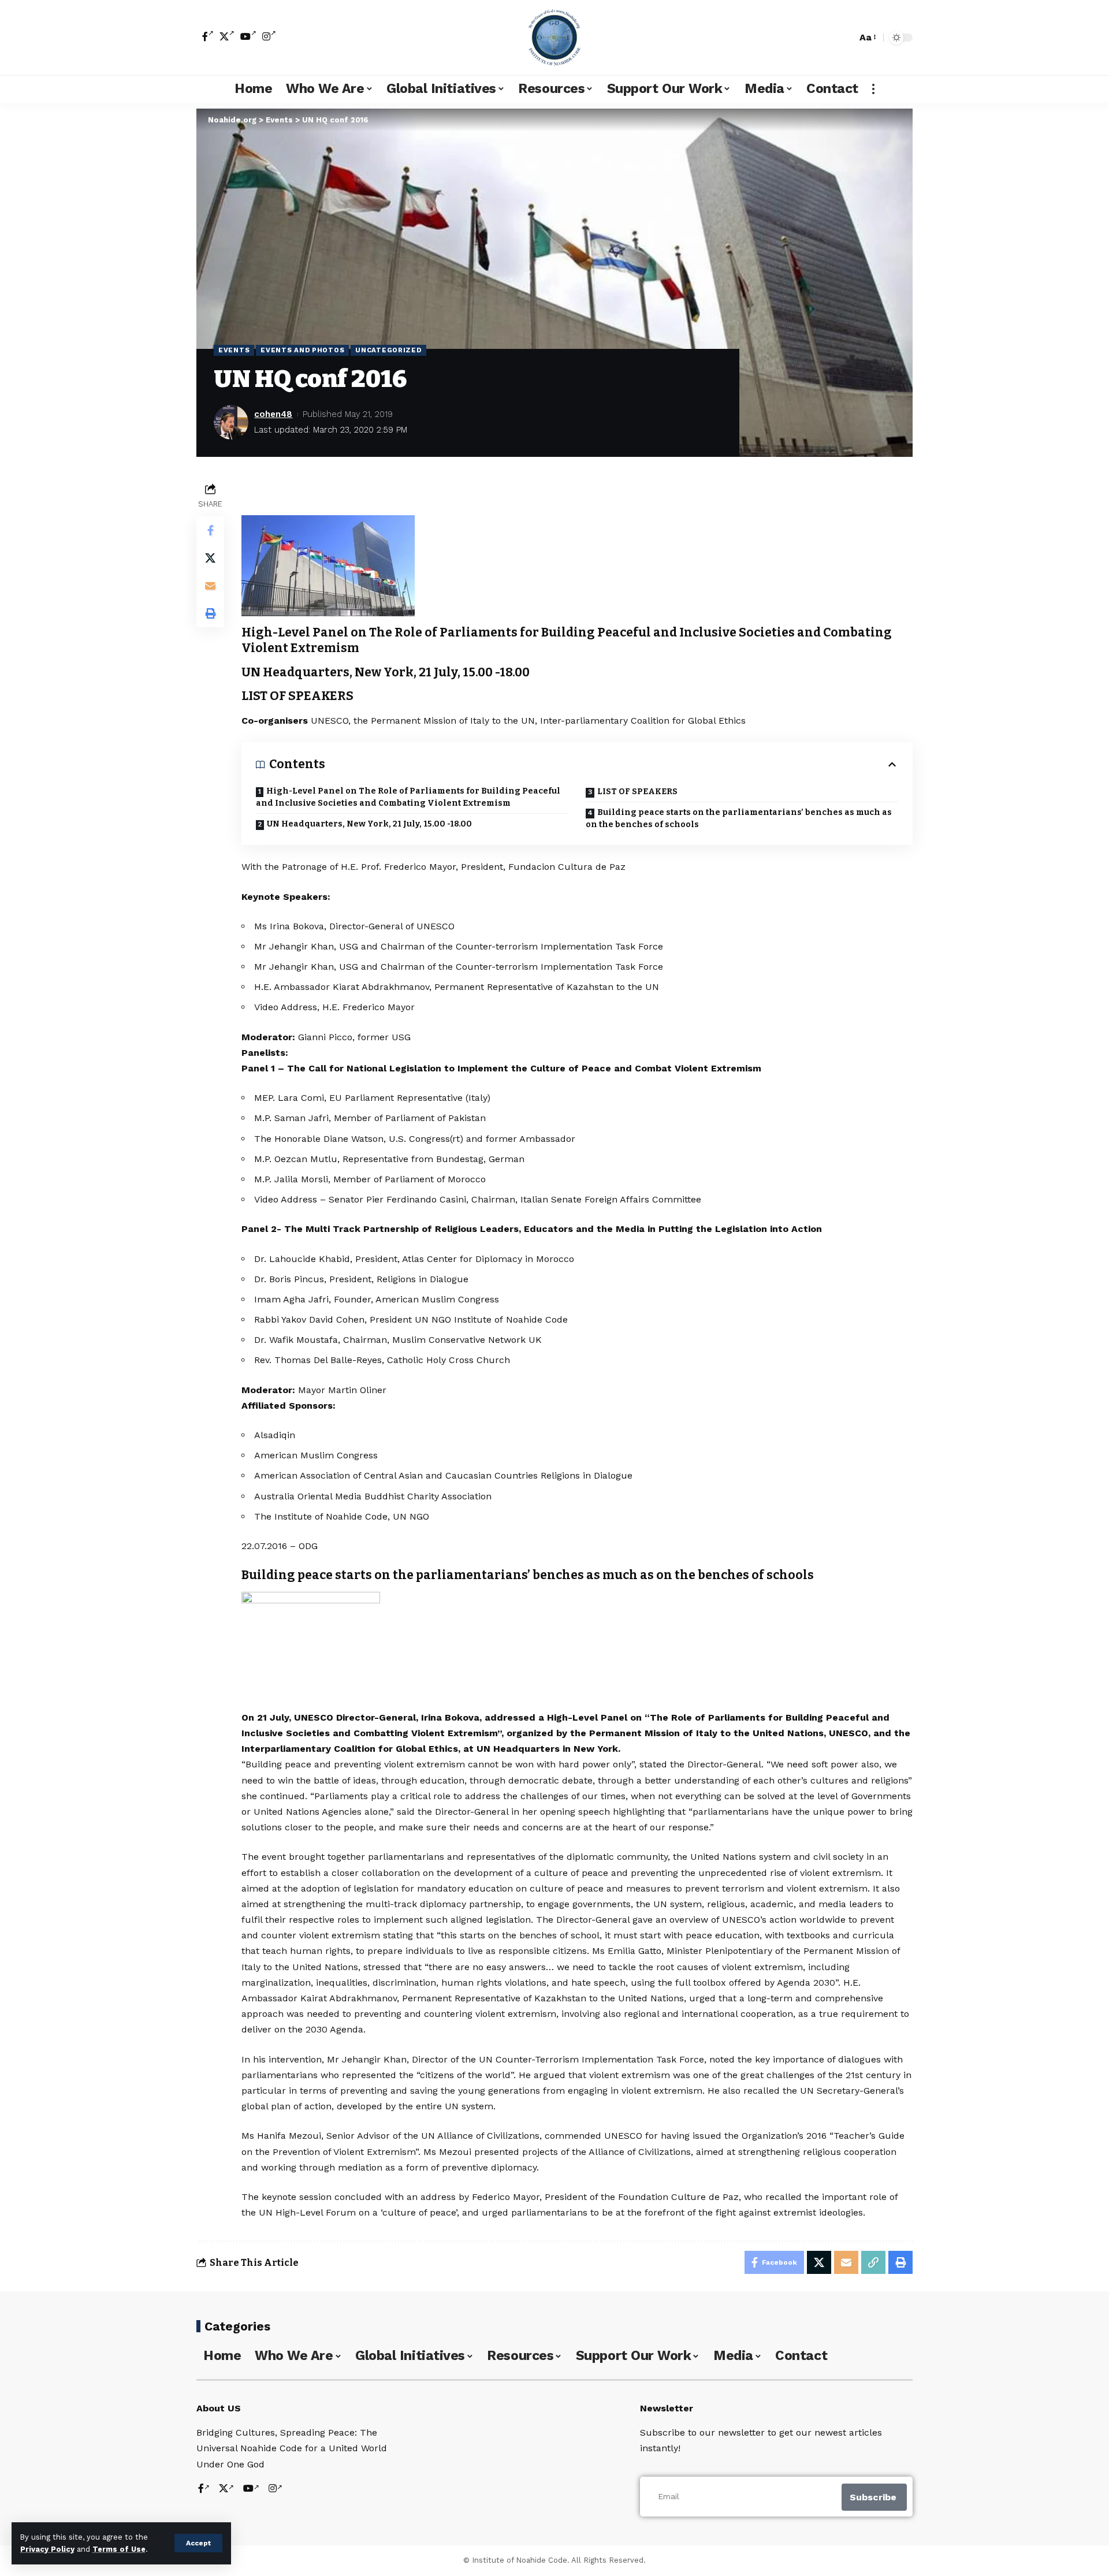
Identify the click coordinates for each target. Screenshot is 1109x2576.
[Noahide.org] (554, 38)
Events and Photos (302, 350)
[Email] (210, 586)
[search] (845, 38)
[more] (873, 89)
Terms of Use (119, 2549)
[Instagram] (269, 36)
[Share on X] (210, 558)
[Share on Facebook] (210, 530)
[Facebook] (208, 36)
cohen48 (273, 414)
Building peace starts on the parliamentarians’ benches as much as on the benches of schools (739, 818)
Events (234, 350)
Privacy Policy (47, 2549)
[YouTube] (248, 36)
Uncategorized (388, 350)
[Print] (210, 613)
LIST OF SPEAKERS (637, 792)
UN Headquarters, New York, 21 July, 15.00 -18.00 (369, 824)
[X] (227, 36)
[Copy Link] (873, 2262)
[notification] (828, 38)
